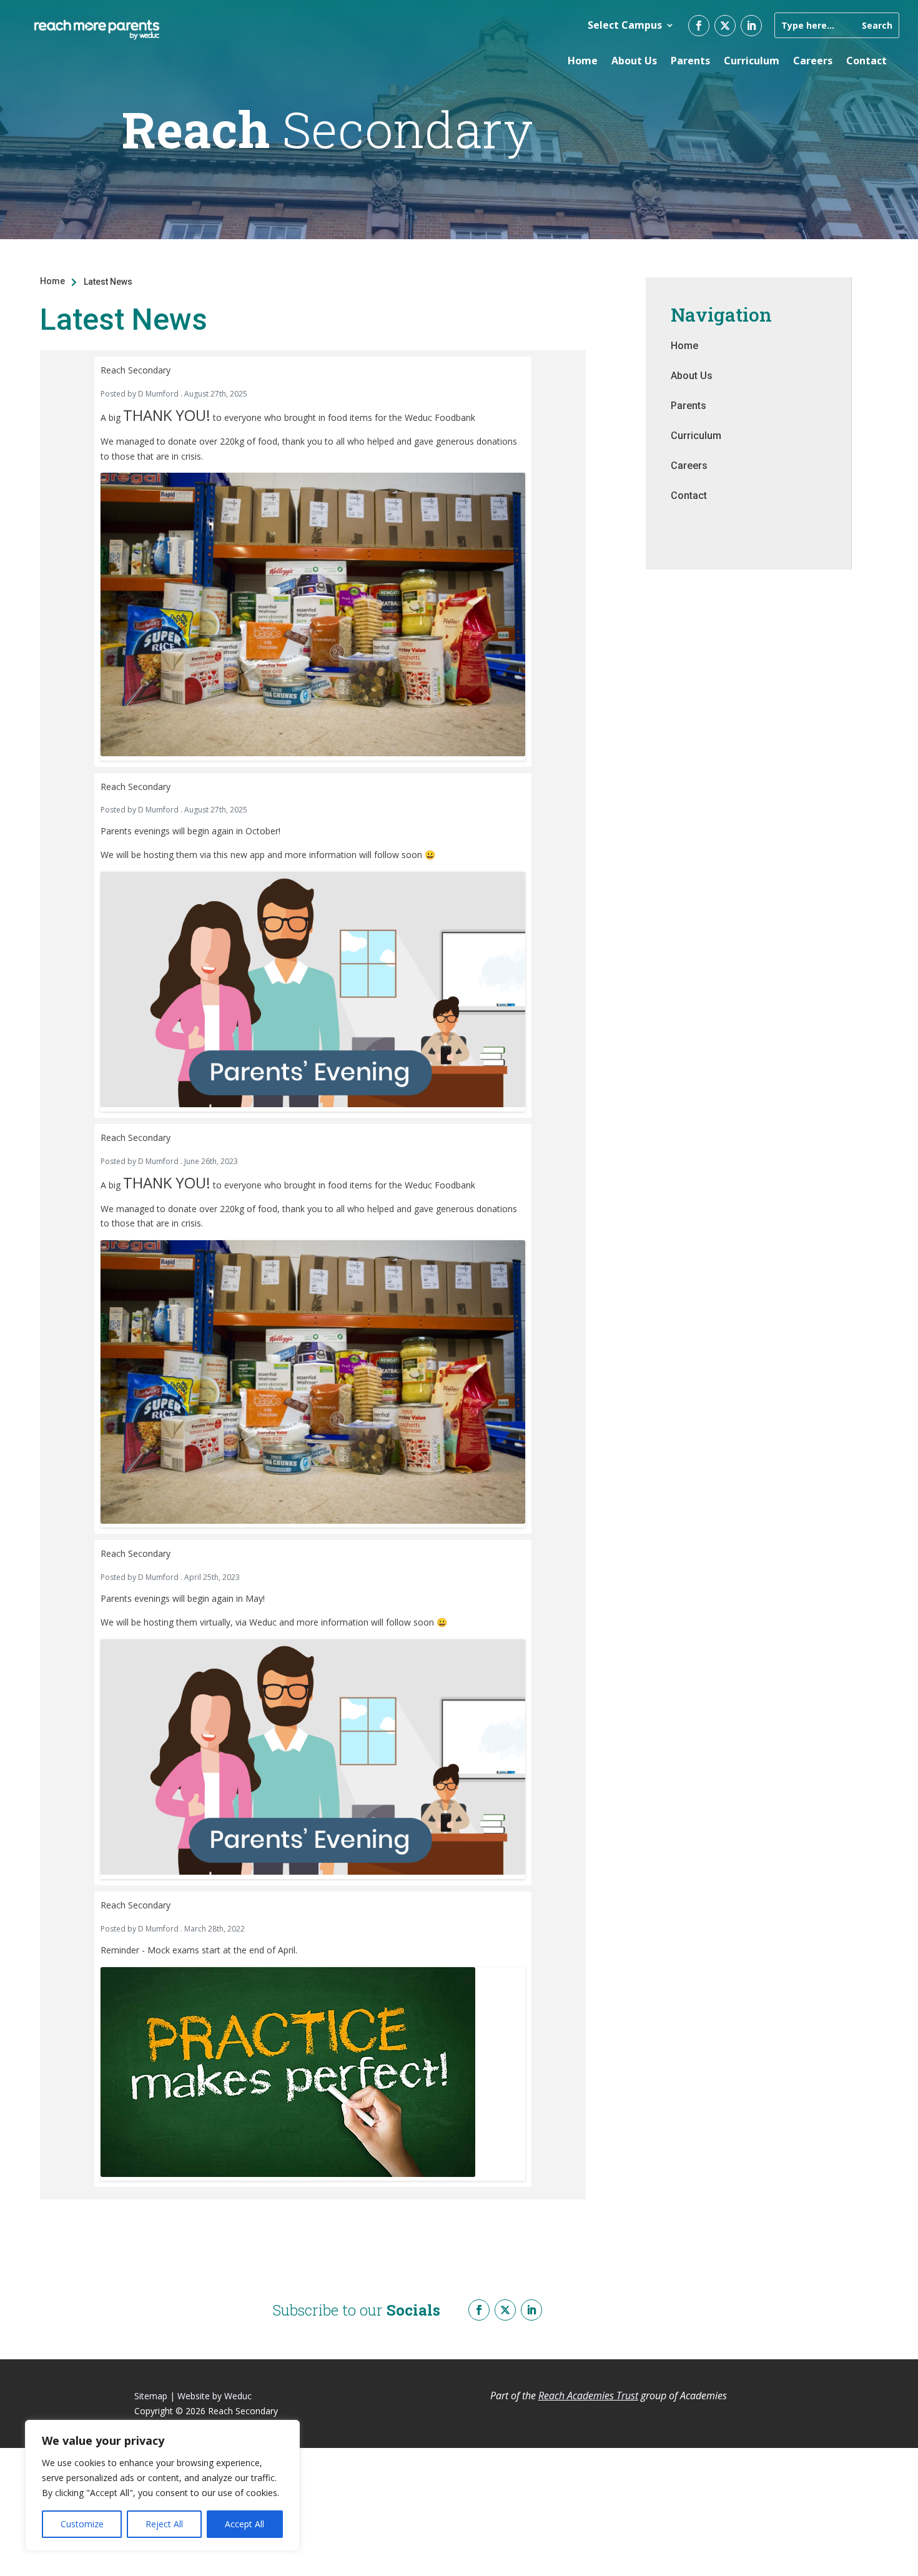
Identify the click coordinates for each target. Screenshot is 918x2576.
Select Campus (625, 25)
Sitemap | (155, 2396)
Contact (866, 61)
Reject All (164, 2524)
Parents (690, 61)
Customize (82, 2524)
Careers (813, 61)
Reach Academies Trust (588, 2396)
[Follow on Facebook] (699, 26)
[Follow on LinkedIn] (751, 26)
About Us (634, 61)
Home (583, 61)
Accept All (244, 2524)
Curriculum (752, 61)
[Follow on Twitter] (725, 26)
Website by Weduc (215, 2396)
